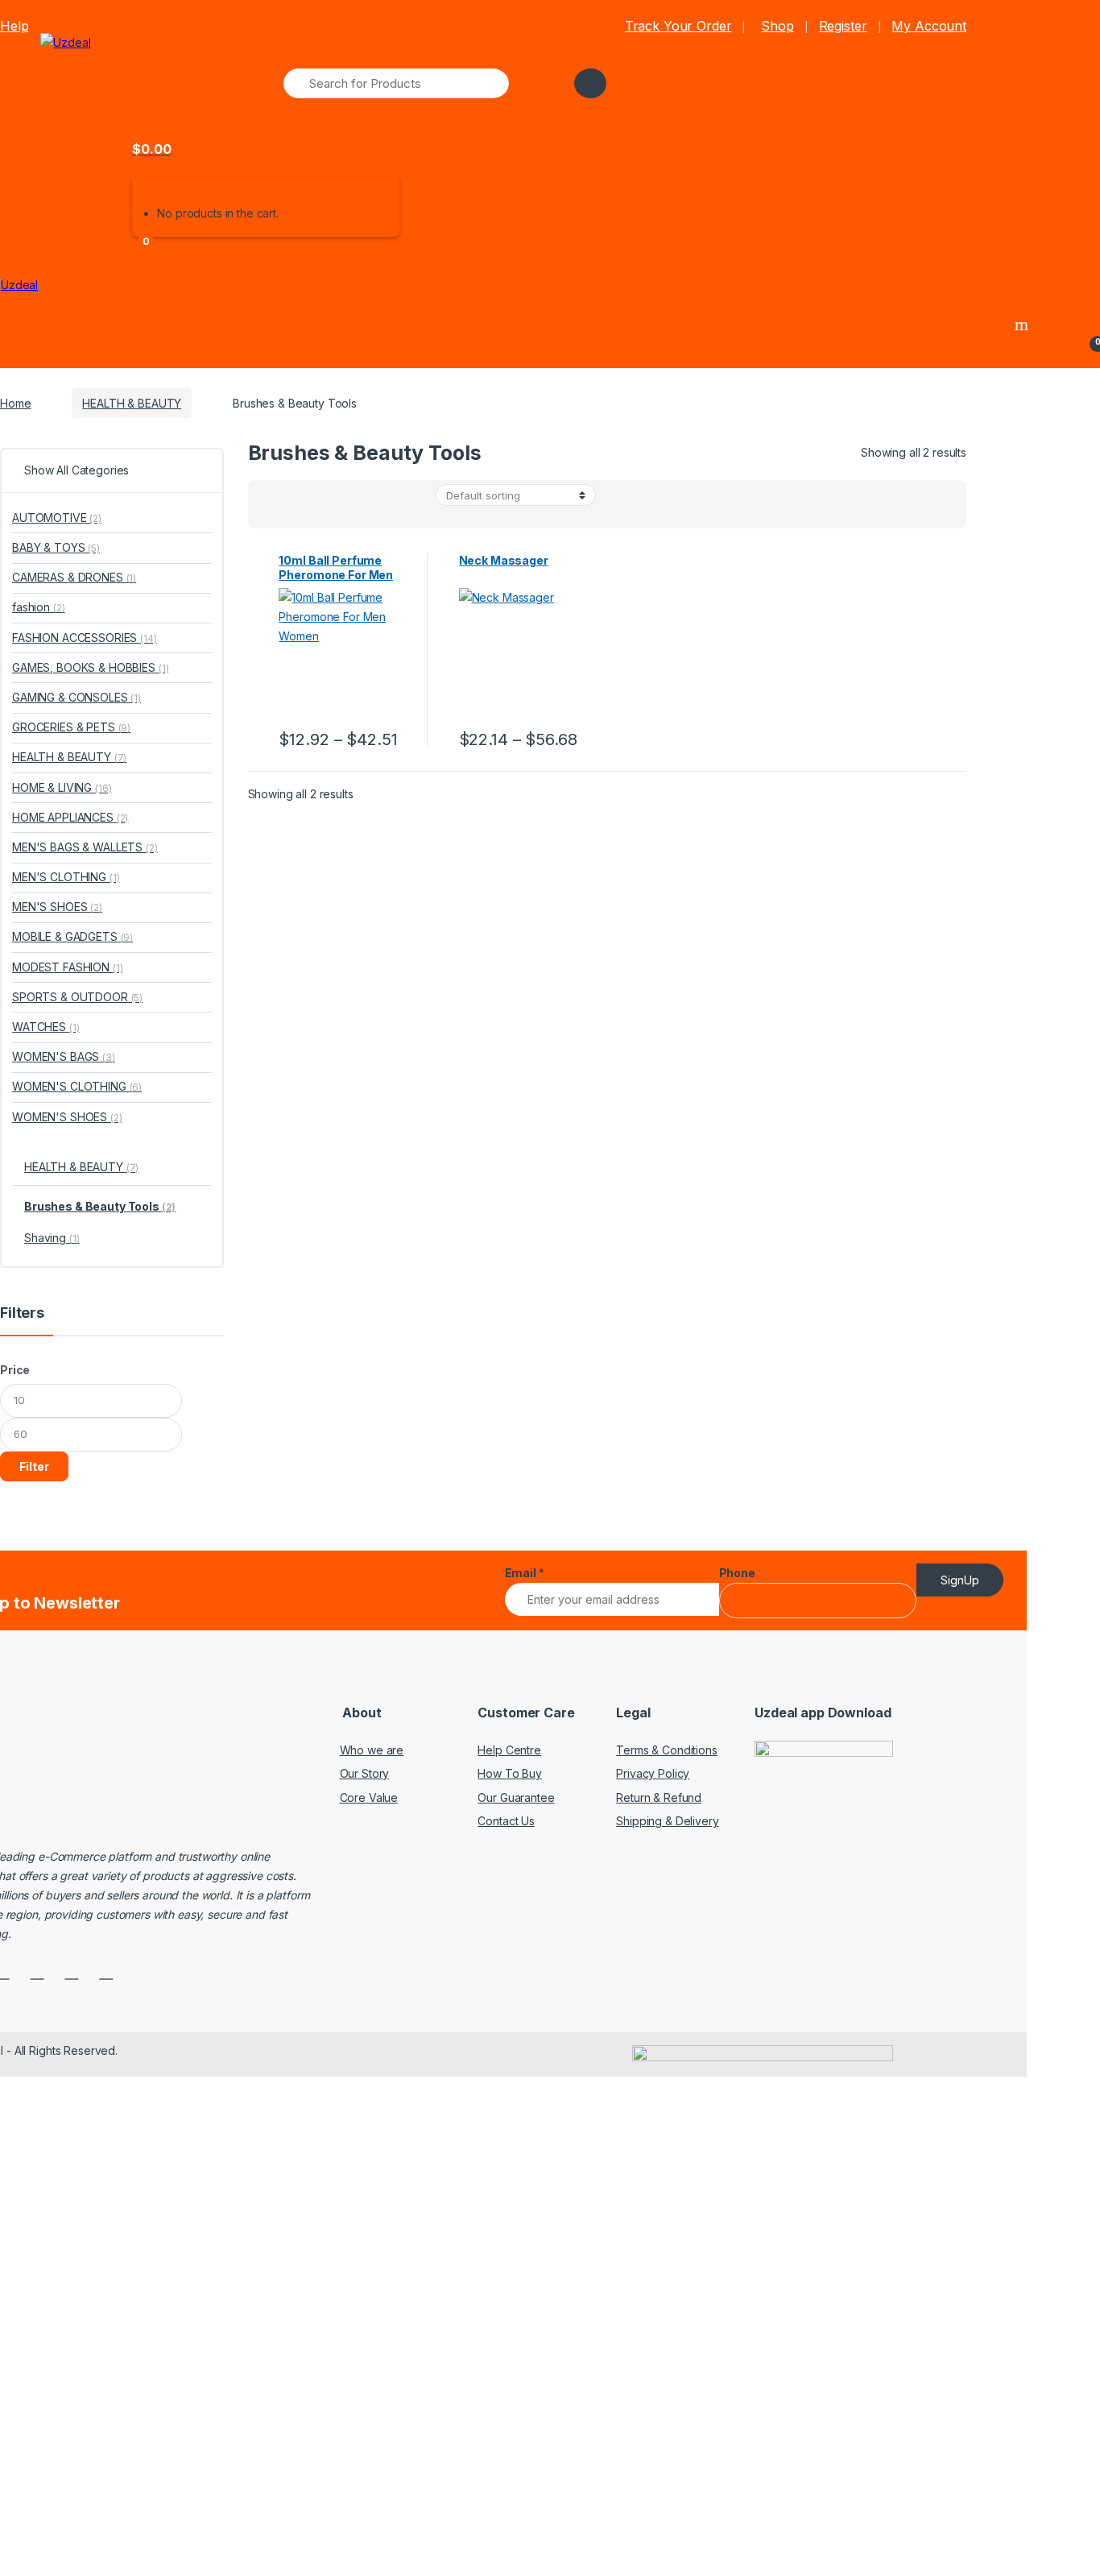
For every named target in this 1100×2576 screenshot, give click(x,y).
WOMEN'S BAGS (64, 1056)
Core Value (369, 1797)
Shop (777, 26)
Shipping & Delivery (667, 1821)
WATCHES (45, 1027)
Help (14, 26)
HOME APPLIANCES (70, 817)
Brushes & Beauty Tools (100, 1206)
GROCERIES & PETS (71, 727)
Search (1023, 325)
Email (525, 1573)
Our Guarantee (516, 1797)
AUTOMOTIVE (57, 518)
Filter (34, 1466)
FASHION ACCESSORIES (85, 638)
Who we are (372, 1750)
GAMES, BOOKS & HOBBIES (90, 667)
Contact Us (506, 1821)
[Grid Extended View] (292, 509)
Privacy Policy (653, 1773)
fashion (38, 607)
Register (843, 26)
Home (15, 403)
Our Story (365, 1773)
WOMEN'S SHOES (67, 1117)
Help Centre (509, 1750)
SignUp (960, 1580)
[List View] (316, 509)
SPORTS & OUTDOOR (77, 997)
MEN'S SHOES (57, 907)
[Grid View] (270, 509)
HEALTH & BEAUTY (132, 403)
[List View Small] (339, 509)
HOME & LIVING (62, 787)
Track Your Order (678, 26)
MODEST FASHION (68, 967)
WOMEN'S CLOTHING (77, 1086)
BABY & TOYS (56, 547)
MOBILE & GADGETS (72, 936)
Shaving (52, 1238)
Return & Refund (659, 1797)
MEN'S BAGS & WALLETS (85, 847)
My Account (929, 26)
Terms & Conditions (666, 1750)
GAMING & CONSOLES (77, 697)
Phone (737, 1573)
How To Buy (510, 1773)
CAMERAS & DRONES (74, 577)
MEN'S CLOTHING (66, 877)
